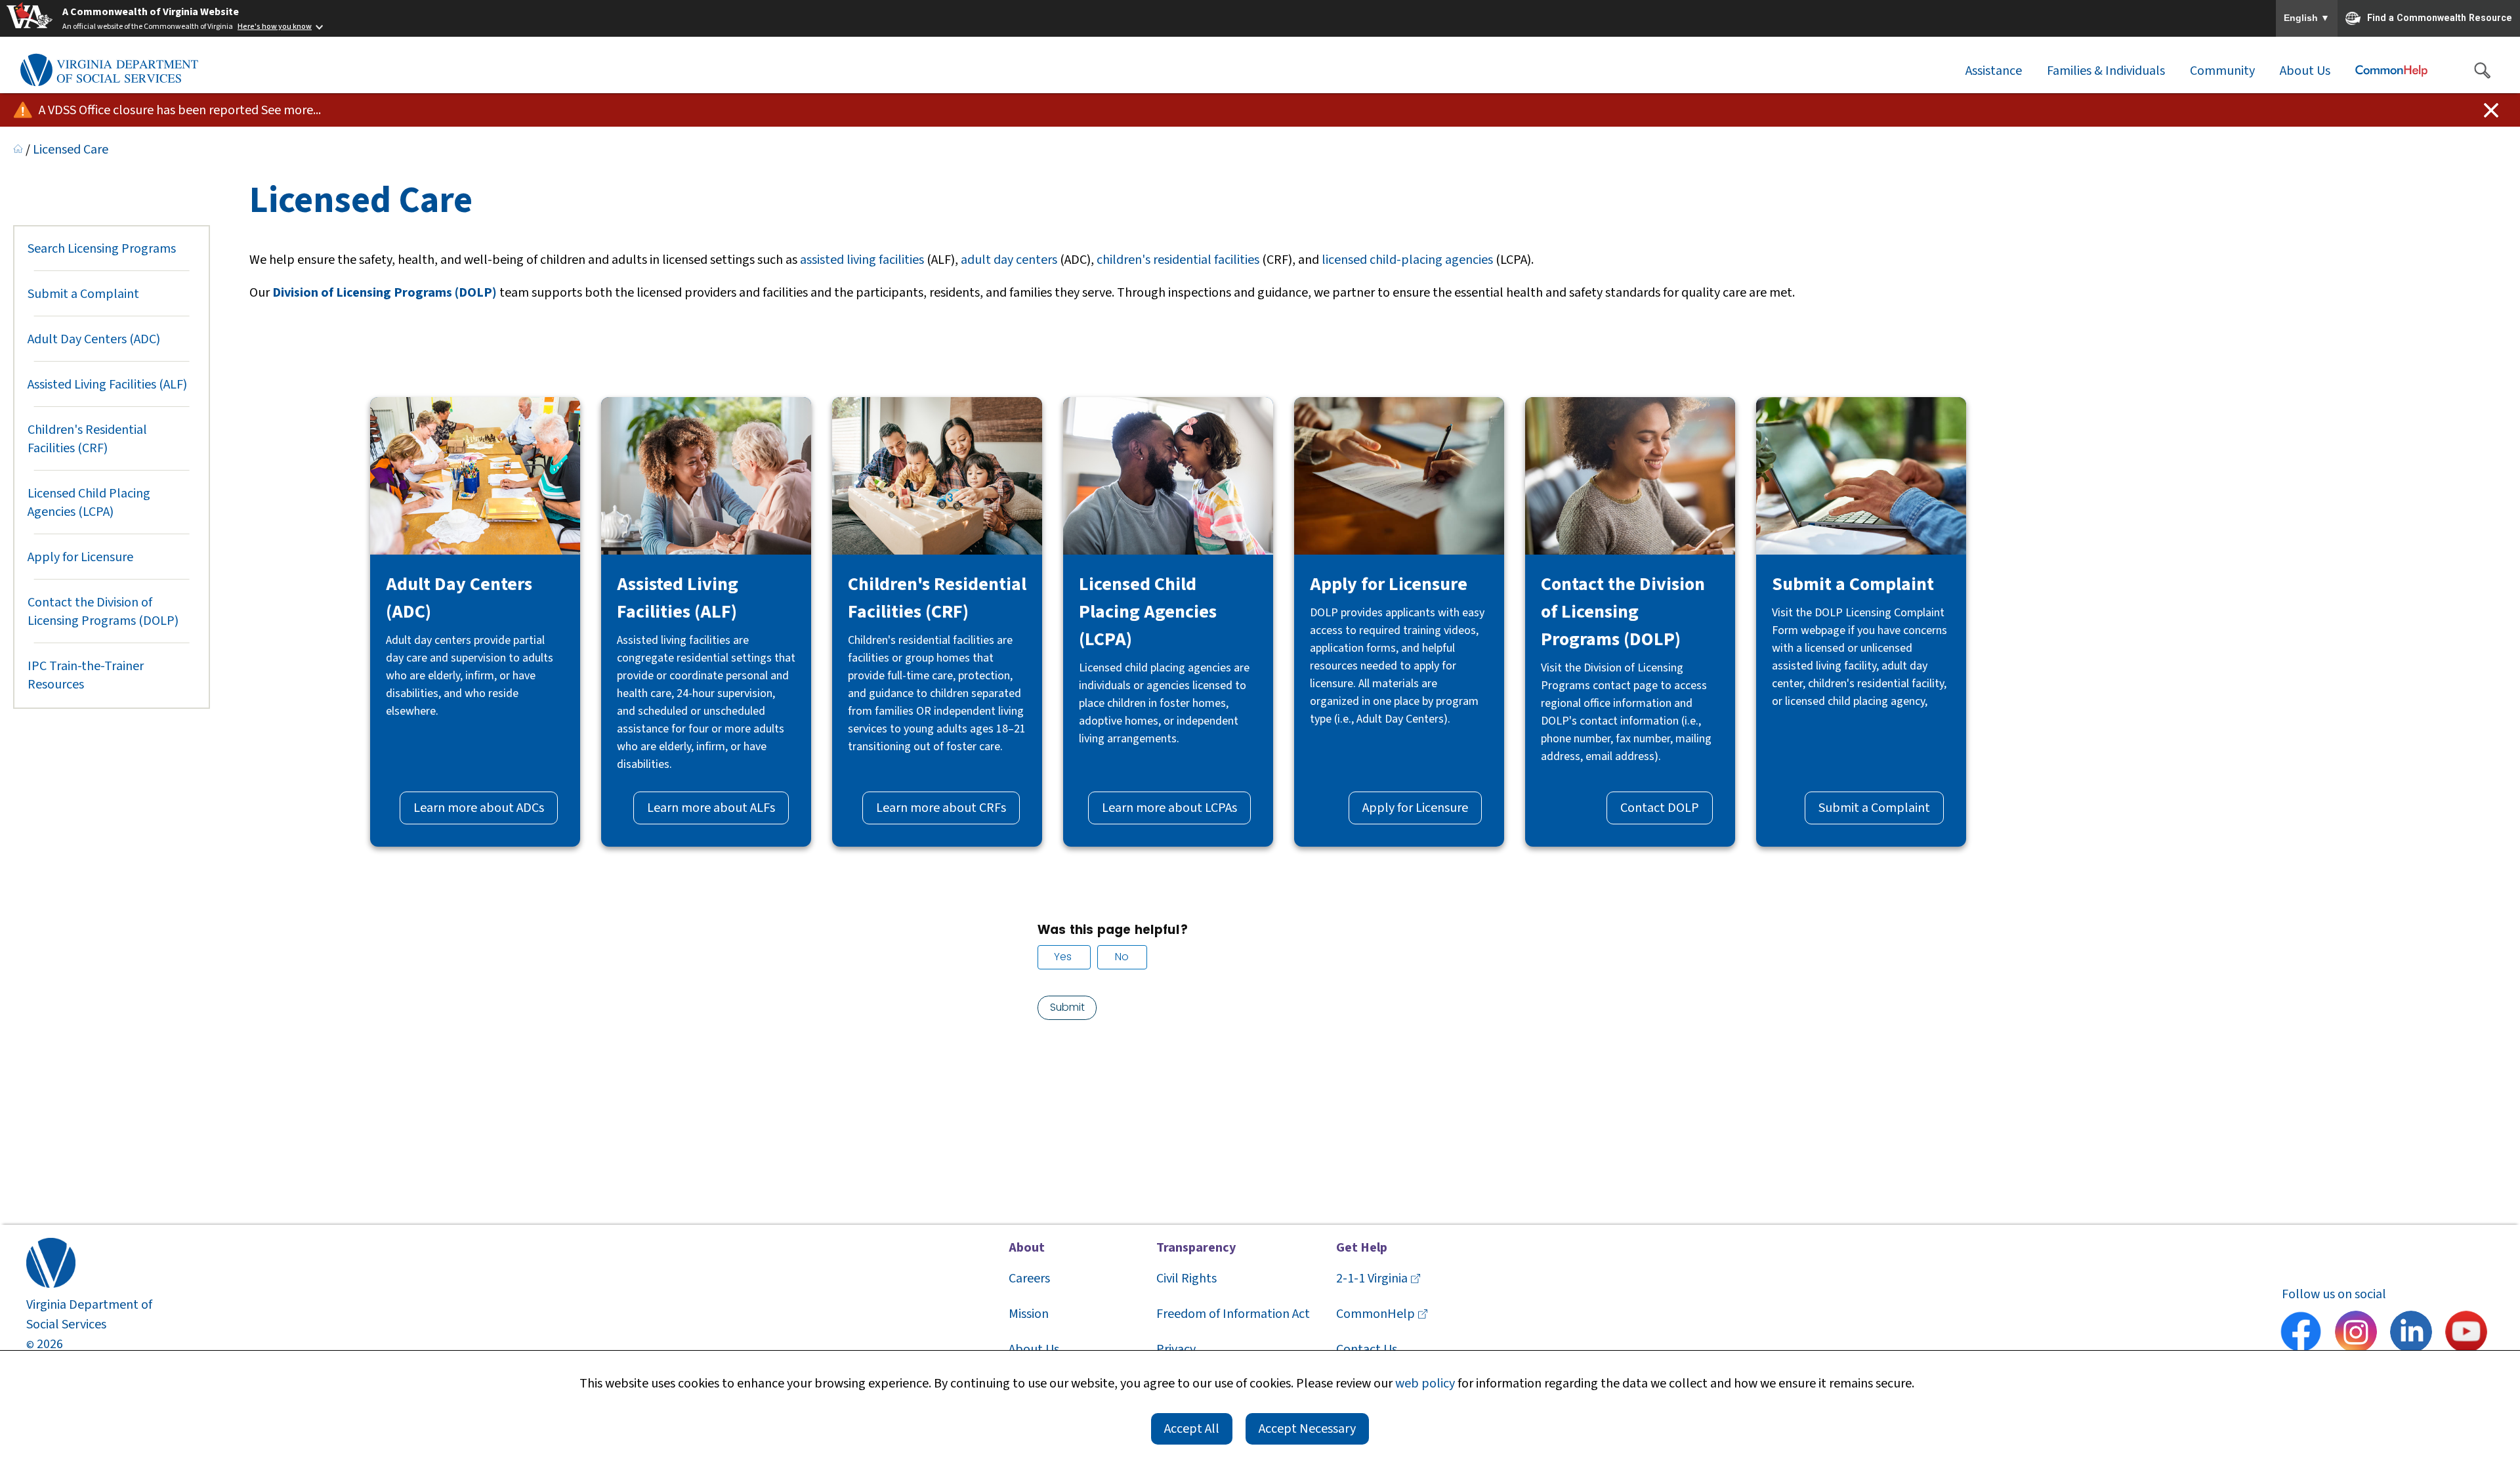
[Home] (18, 150)
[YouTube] (2466, 1334)
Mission (1029, 1314)
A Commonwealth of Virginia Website (151, 12)
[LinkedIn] (2411, 1334)
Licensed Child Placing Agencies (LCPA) (89, 503)
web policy (1425, 1384)
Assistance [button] (1994, 71)
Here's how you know (275, 27)
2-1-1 (1372, 1279)
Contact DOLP (1660, 808)
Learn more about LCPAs (1169, 808)
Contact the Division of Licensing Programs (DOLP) (103, 612)
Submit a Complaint (83, 294)
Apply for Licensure (80, 557)
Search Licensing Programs (102, 249)
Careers (1029, 1279)
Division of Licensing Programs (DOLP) (385, 293)
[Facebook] (2301, 1334)
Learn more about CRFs (941, 808)
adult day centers (1009, 260)
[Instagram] (2356, 1334)
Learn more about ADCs (479, 808)
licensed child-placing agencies (1407, 260)
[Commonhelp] (2391, 71)
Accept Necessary (1307, 1429)
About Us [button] (2305, 71)
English (2307, 18)
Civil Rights (1186, 1279)
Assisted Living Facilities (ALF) (107, 385)
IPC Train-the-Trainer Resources (86, 675)
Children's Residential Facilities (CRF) (87, 439)
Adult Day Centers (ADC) (94, 339)
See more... (291, 110)
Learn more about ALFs (711, 808)
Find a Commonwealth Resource (2440, 17)
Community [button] (2222, 71)
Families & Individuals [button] (2106, 71)
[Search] (2482, 71)
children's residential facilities (1178, 260)
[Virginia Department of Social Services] (109, 71)
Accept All (1192, 1429)
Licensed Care (71, 150)
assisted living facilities (862, 260)
